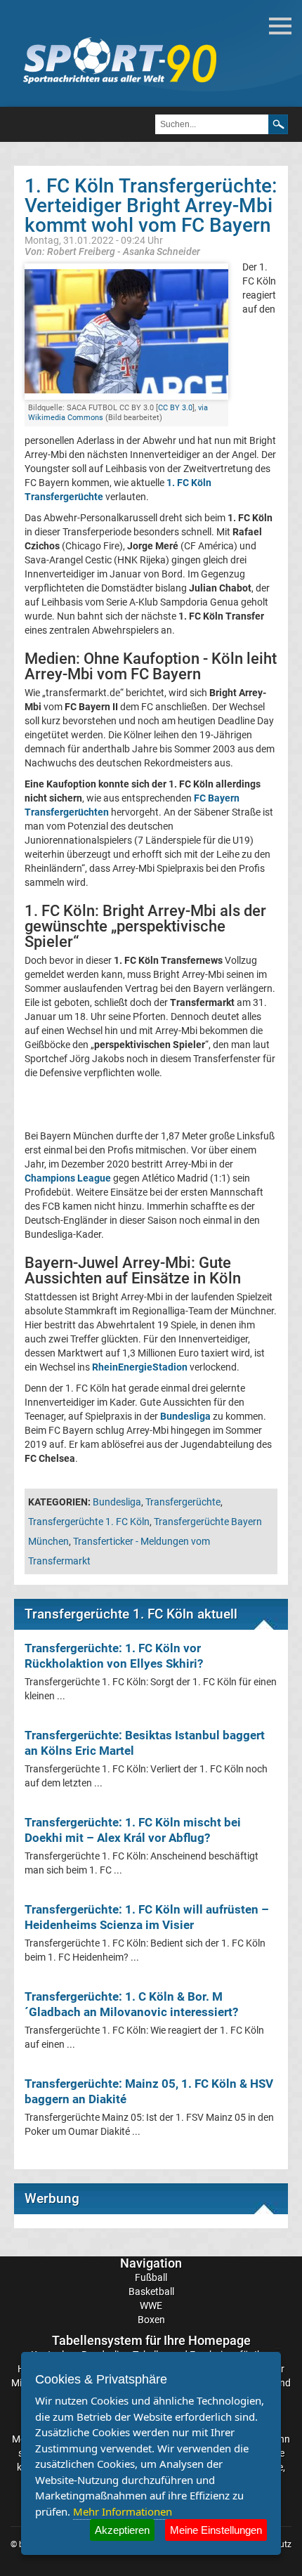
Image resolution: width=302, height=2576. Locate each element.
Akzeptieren (122, 2530)
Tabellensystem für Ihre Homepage (151, 2340)
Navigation (151, 2263)
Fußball (151, 2277)
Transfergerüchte (183, 1502)
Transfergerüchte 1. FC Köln (89, 1522)
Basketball (151, 2291)
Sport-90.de (119, 60)
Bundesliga (117, 1502)
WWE (151, 2306)
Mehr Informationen (123, 2511)
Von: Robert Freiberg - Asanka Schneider (112, 251)
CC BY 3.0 (175, 408)
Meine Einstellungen (216, 2530)
